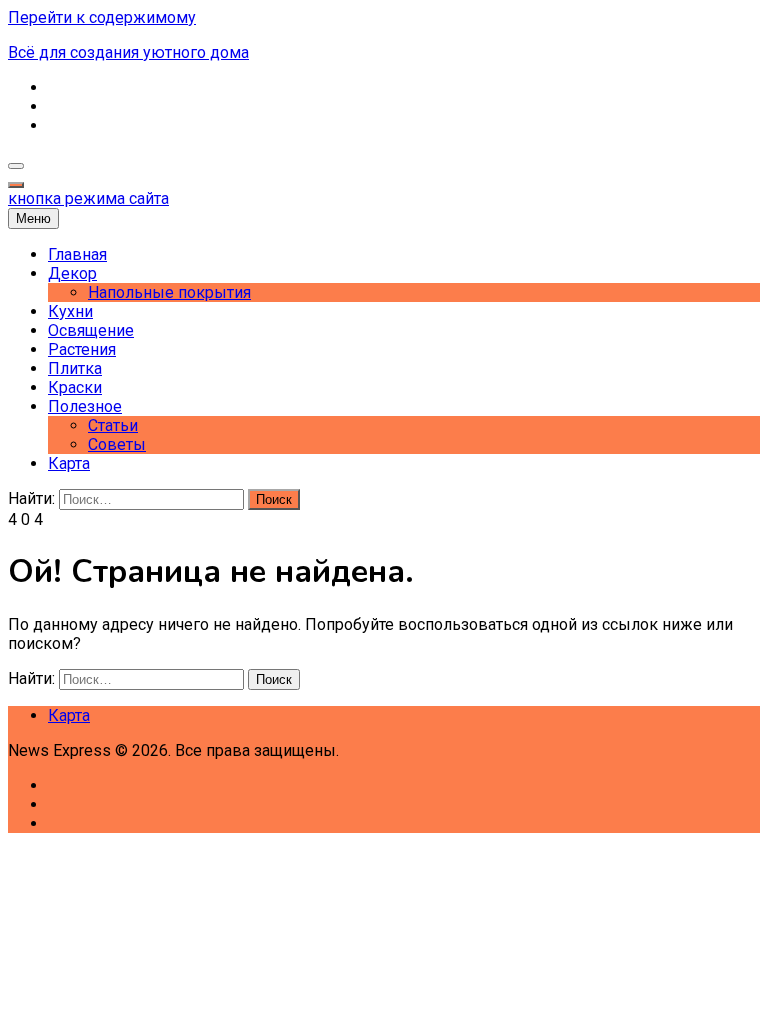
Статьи (113, 425)
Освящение (91, 330)
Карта (69, 463)
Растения (82, 349)
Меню (33, 218)
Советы (117, 444)
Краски (75, 387)
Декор (72, 273)
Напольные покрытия (169, 292)
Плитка (75, 368)
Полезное (85, 406)
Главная (77, 254)
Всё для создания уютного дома (128, 52)
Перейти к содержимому (102, 17)
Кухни (70, 311)
